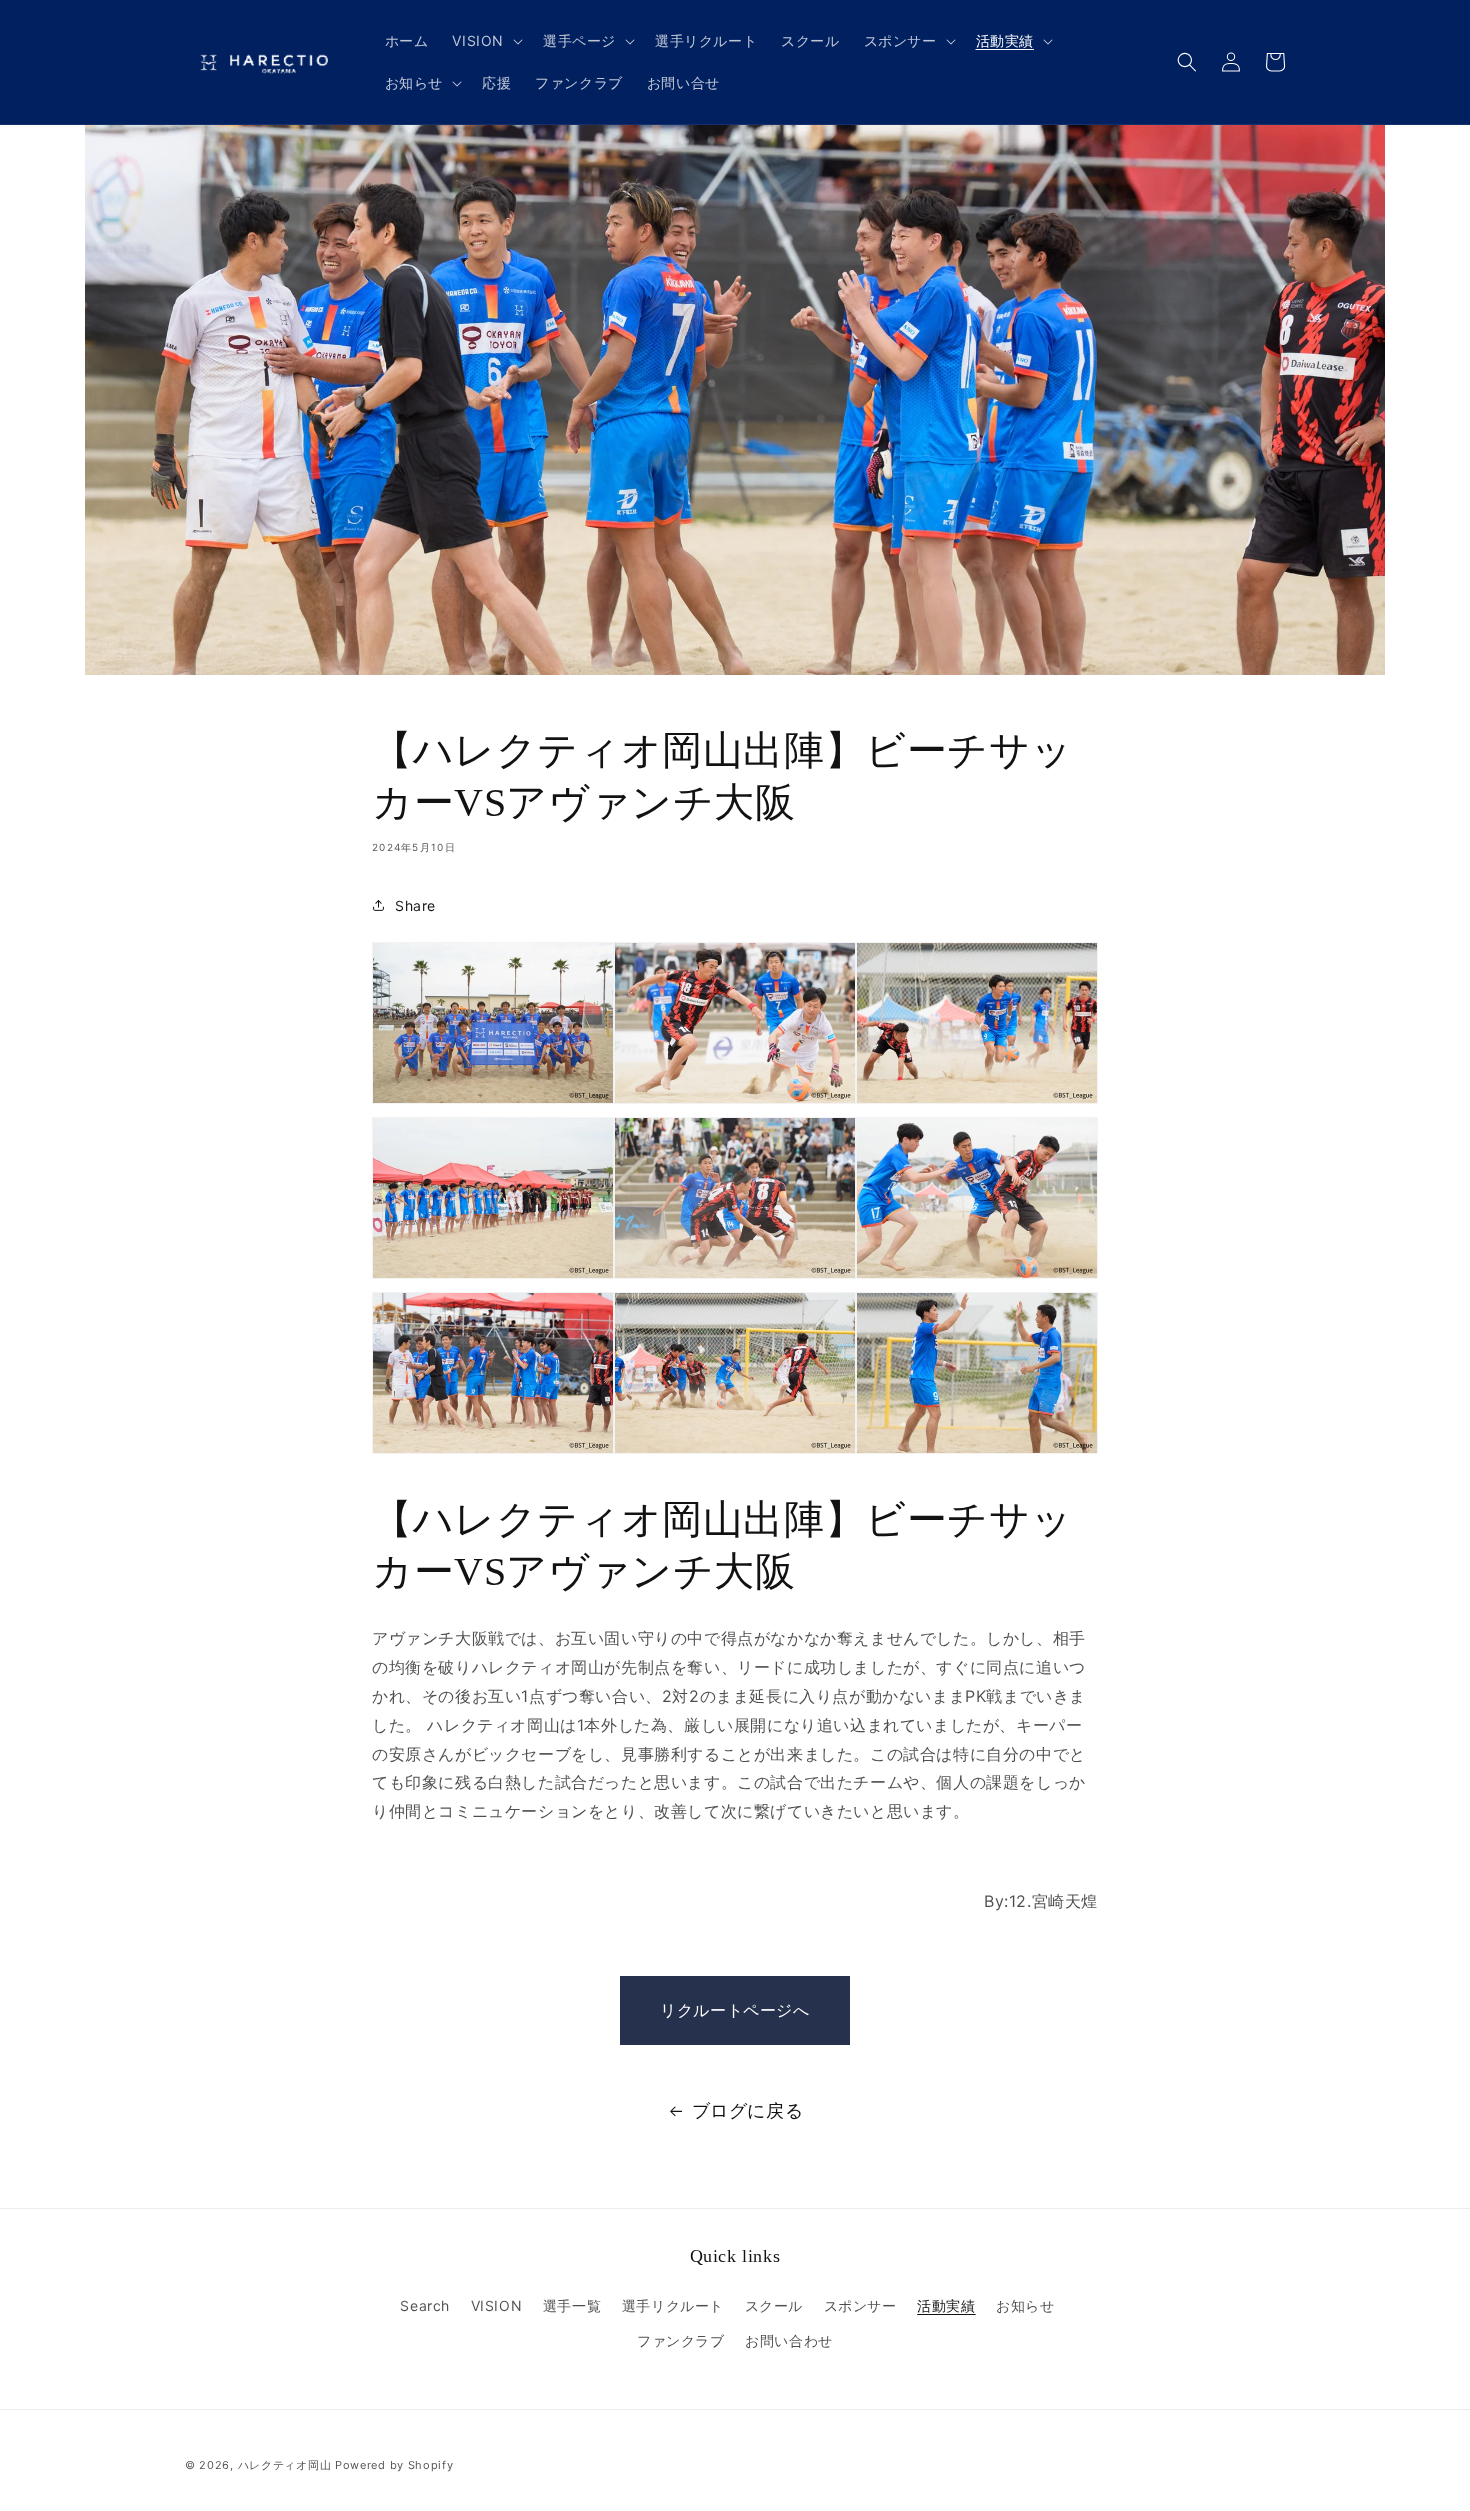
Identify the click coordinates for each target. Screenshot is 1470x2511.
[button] (485, 41)
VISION (497, 2305)
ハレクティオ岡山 (285, 2465)
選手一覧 (572, 2305)
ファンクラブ (681, 2340)
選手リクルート (673, 2305)
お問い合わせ (789, 2340)
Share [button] (415, 905)
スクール (774, 2305)
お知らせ (1025, 2305)
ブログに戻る (748, 2110)
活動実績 (946, 2305)
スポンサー (860, 2305)
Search (425, 2305)
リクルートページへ (734, 2010)
